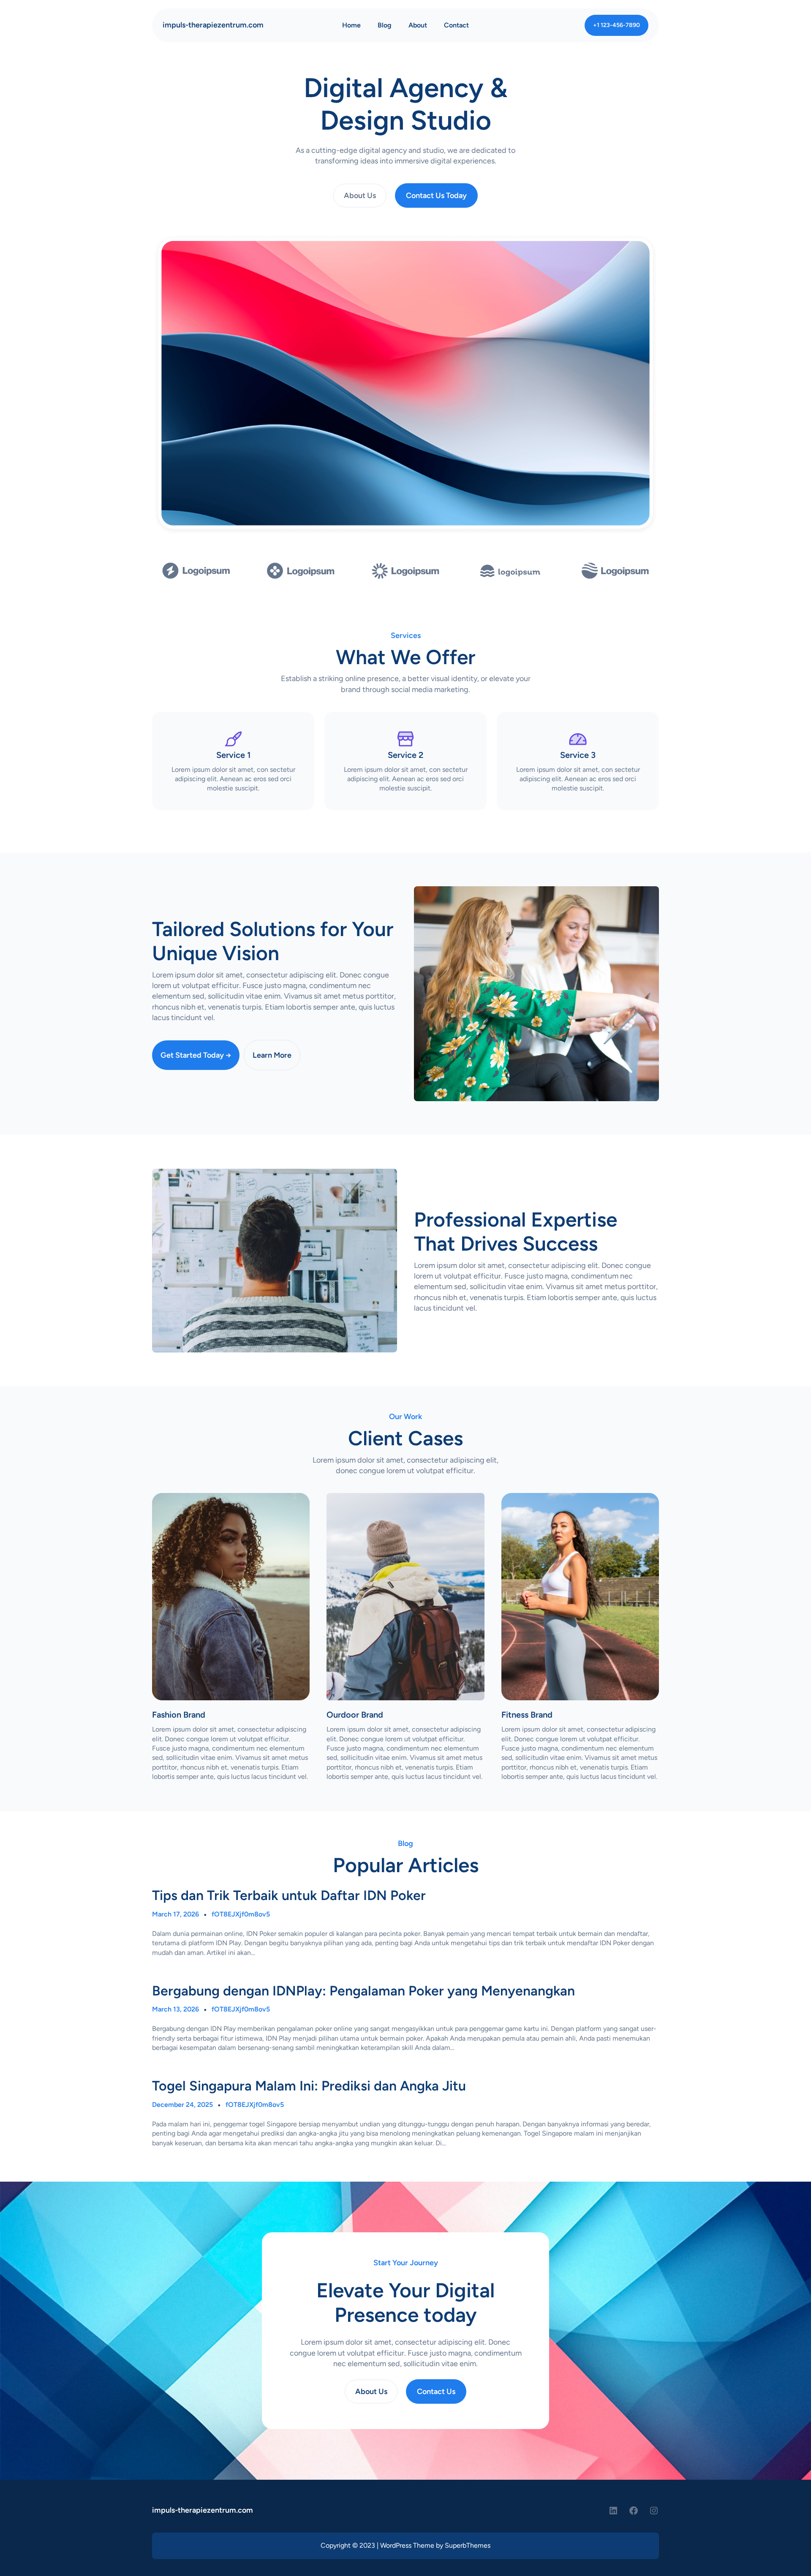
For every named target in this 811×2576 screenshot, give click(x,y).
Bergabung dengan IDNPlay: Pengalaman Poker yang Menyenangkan (363, 1991)
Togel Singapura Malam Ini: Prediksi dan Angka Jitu (309, 2086)
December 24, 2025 (182, 2105)
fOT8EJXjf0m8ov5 (241, 1914)
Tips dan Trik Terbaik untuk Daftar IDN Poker (289, 1895)
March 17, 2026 (176, 1914)
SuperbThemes (468, 2545)
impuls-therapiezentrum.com (213, 25)
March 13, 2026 (176, 2009)
